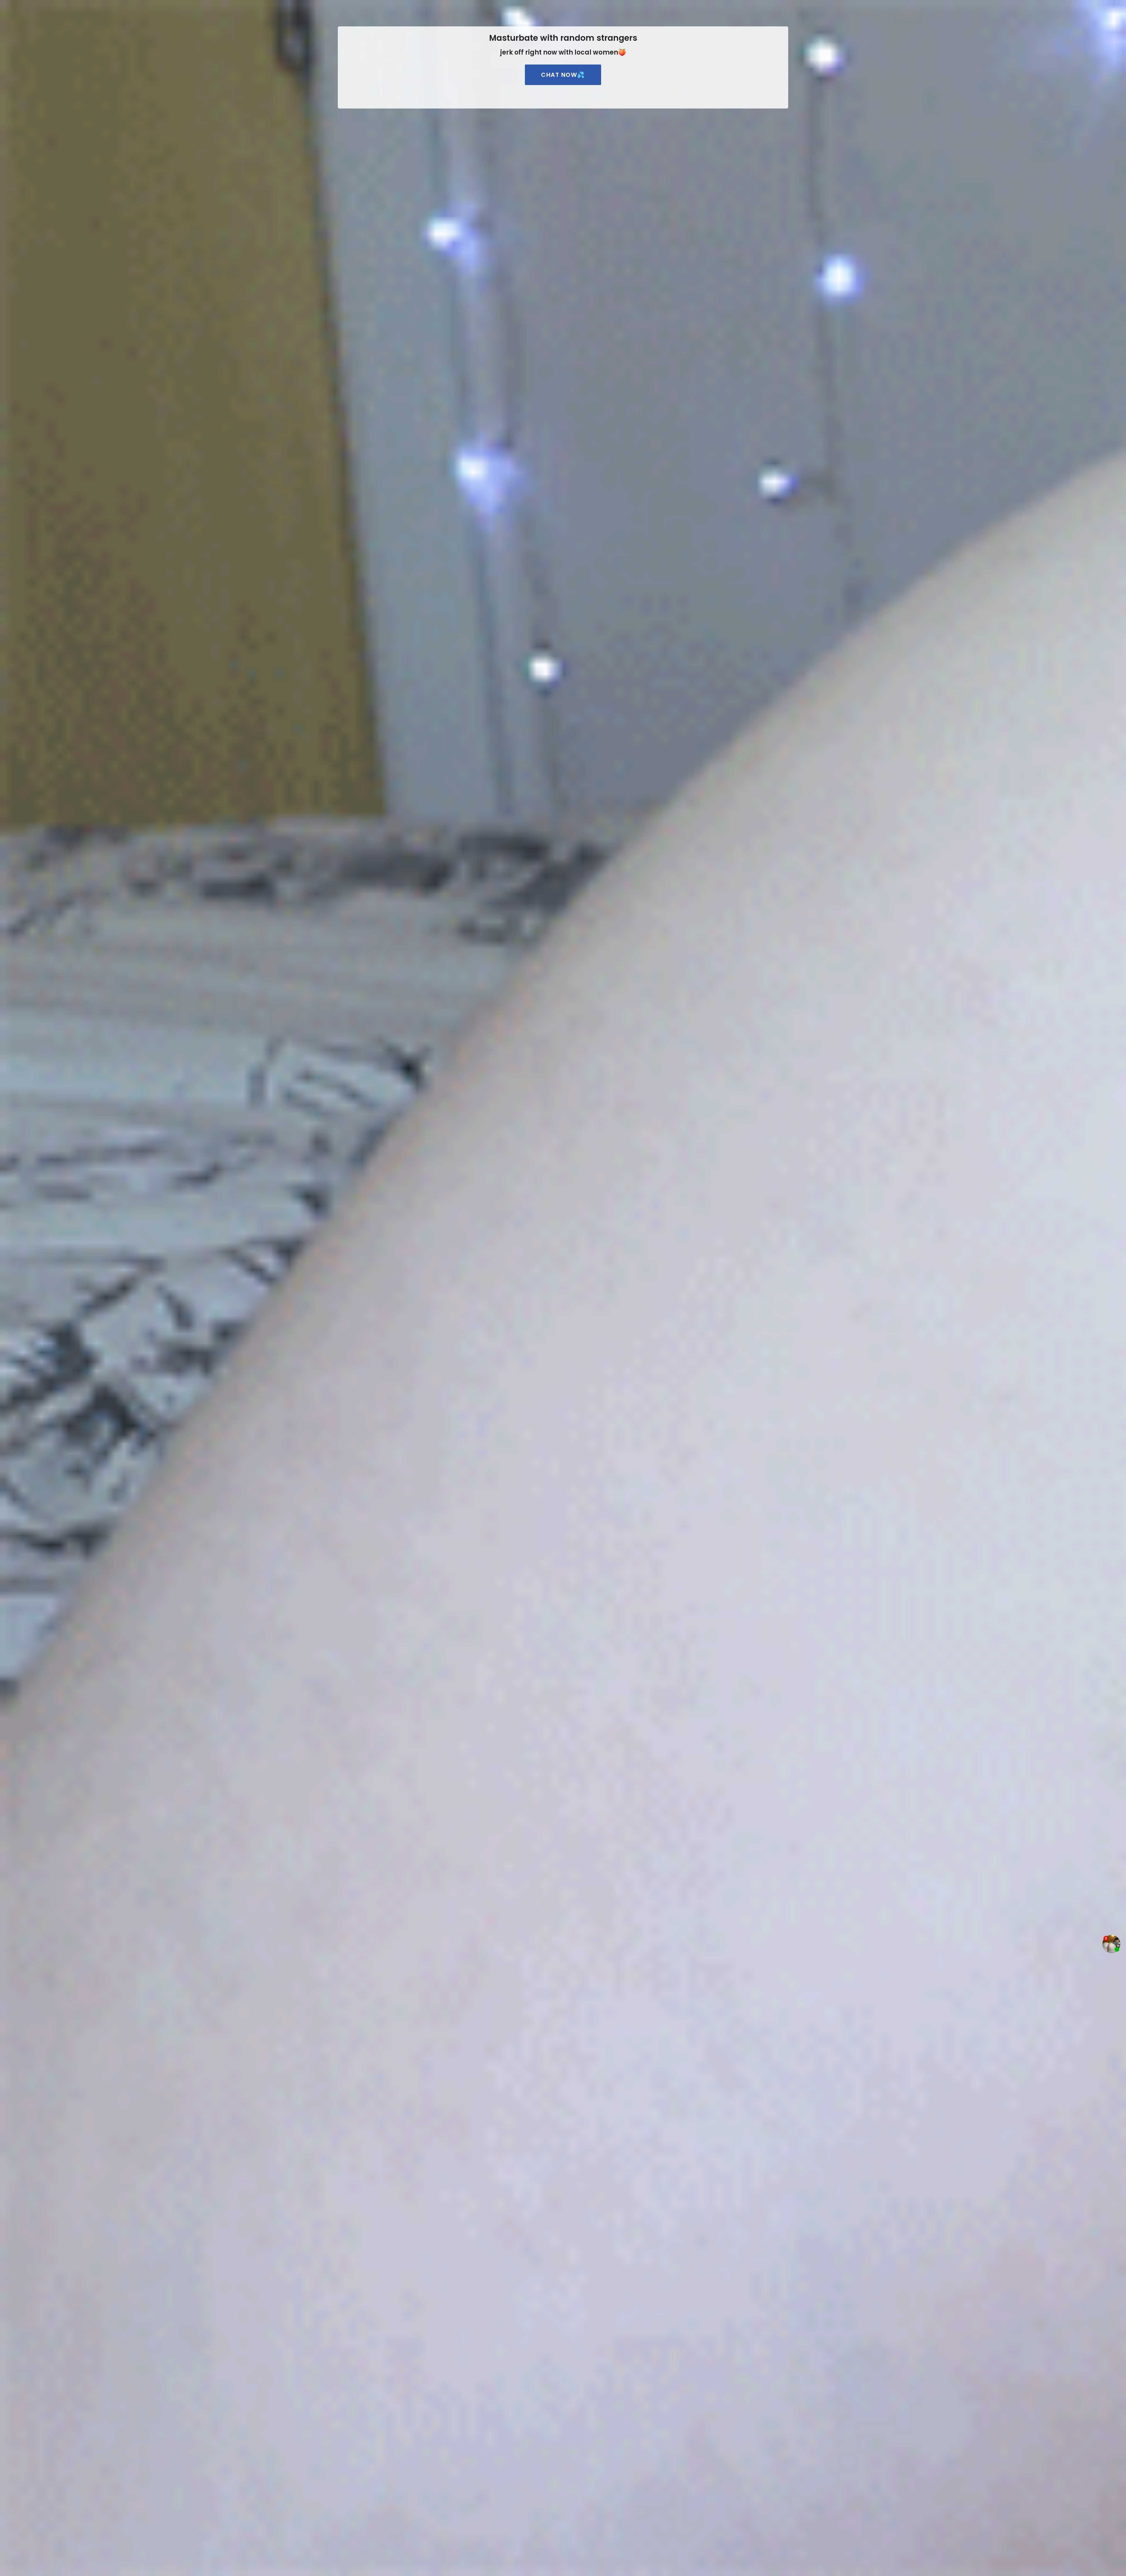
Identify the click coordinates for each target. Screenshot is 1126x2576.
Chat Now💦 (563, 75)
